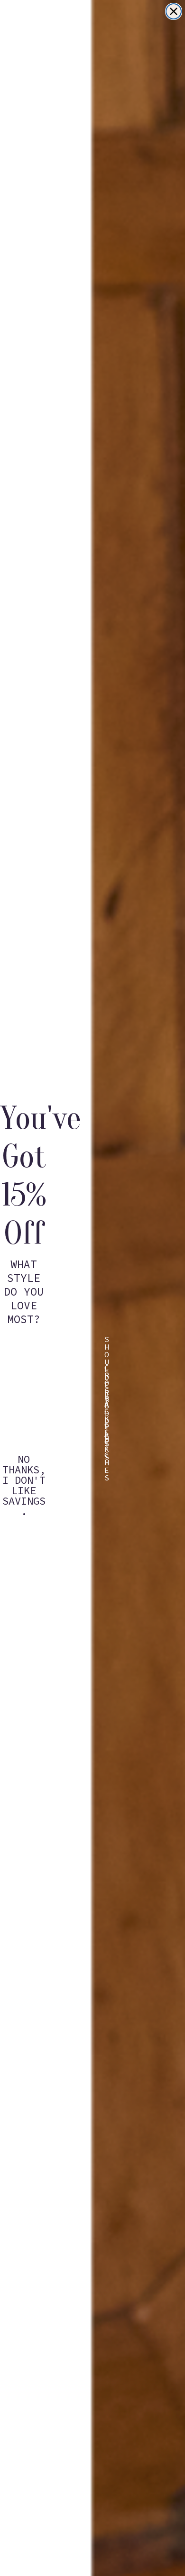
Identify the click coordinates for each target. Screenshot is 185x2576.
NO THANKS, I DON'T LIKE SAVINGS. (24, 1466)
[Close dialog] (174, 11)
